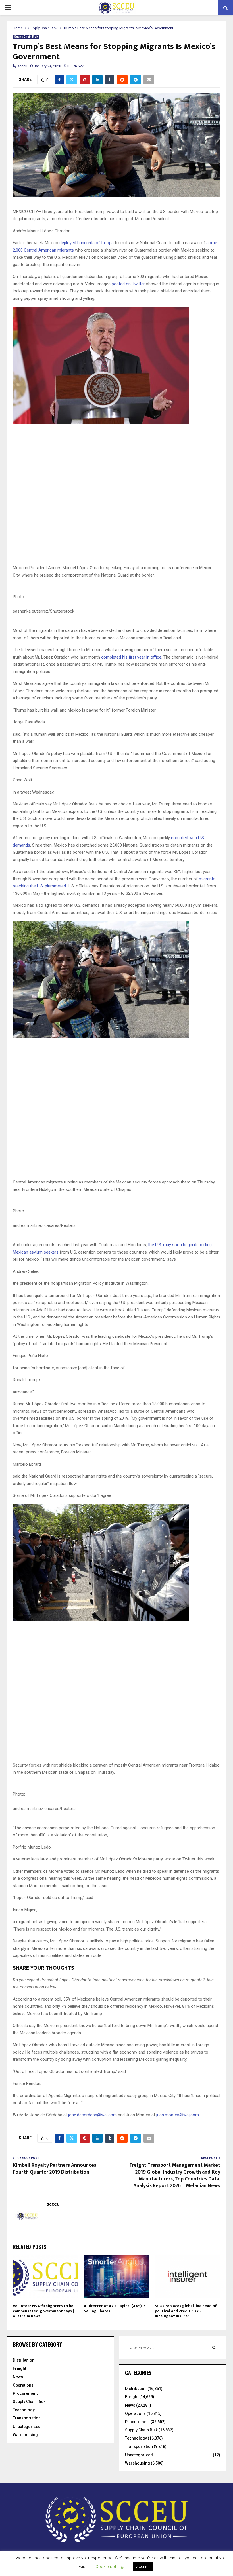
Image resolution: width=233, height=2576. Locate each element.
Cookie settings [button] (111, 2567)
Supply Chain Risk (26, 37)
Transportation (27, 2418)
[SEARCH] (214, 2347)
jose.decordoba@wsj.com (92, 2115)
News (18, 2377)
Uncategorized (27, 2427)
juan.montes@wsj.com (178, 2115)
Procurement (25, 2393)
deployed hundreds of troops (87, 243)
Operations (23, 2385)
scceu (22, 66)
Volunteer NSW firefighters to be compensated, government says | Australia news (43, 2311)
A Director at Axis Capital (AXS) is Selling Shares (115, 2308)
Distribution (24, 2360)
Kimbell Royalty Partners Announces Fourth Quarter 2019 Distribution (55, 2169)
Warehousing (25, 2435)
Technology (24, 2410)
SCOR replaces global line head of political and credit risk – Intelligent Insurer (186, 2311)
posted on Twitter (128, 284)
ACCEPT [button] (143, 2567)
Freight (19, 2368)
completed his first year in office (131, 657)
